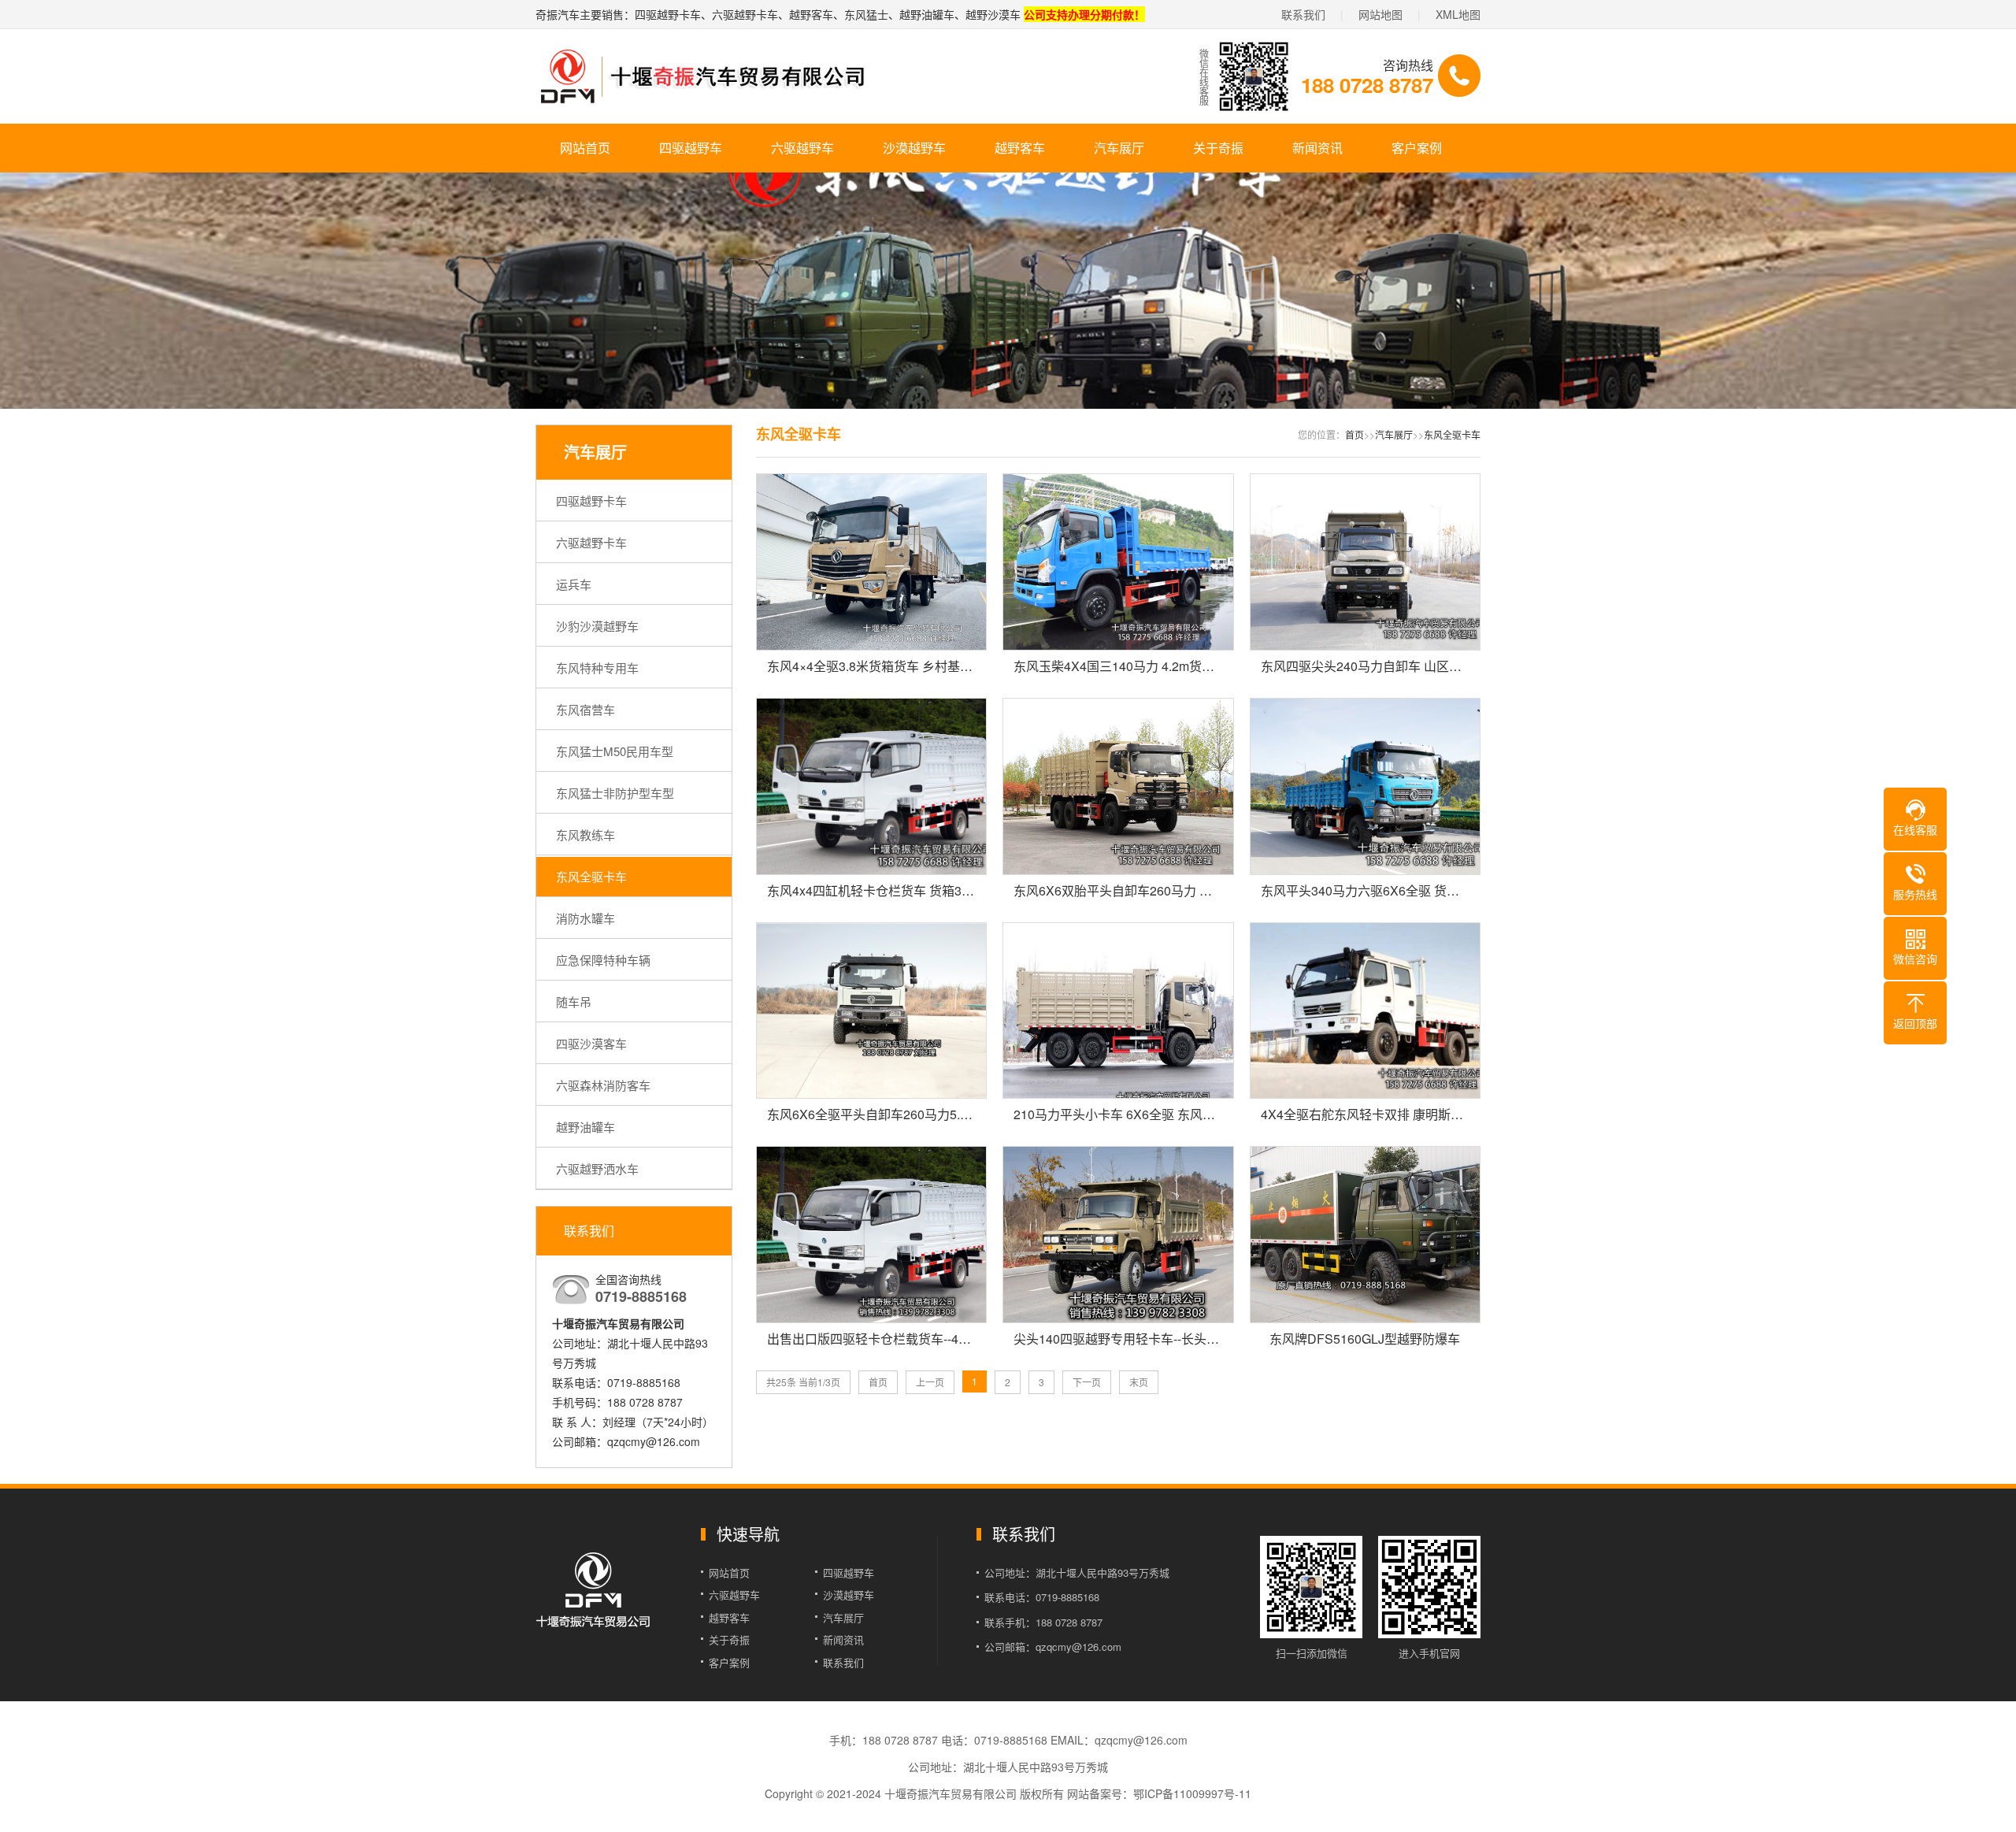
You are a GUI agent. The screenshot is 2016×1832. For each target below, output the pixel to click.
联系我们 (1303, 14)
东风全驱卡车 (591, 876)
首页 (1354, 434)
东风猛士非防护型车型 (615, 793)
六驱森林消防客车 (603, 1085)
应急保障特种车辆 (603, 960)
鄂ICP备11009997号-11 (1192, 1793)
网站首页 (585, 148)
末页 (1139, 1382)
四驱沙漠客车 (591, 1043)
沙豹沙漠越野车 (597, 626)
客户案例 (1417, 148)
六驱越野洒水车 (597, 1168)
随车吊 (574, 1001)
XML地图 (1458, 14)
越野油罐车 (586, 1127)
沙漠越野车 (914, 148)
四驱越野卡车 (591, 501)
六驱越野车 (802, 148)
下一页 (1087, 1382)
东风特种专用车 (597, 668)
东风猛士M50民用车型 (615, 751)
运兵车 (574, 584)
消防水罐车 (586, 918)
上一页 (930, 1382)
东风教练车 (586, 834)
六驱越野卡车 (591, 542)
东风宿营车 (586, 709)
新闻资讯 (1317, 148)
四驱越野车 (691, 148)
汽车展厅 (1119, 148)
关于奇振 (1218, 148)
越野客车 (1020, 148)
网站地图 (1380, 14)
